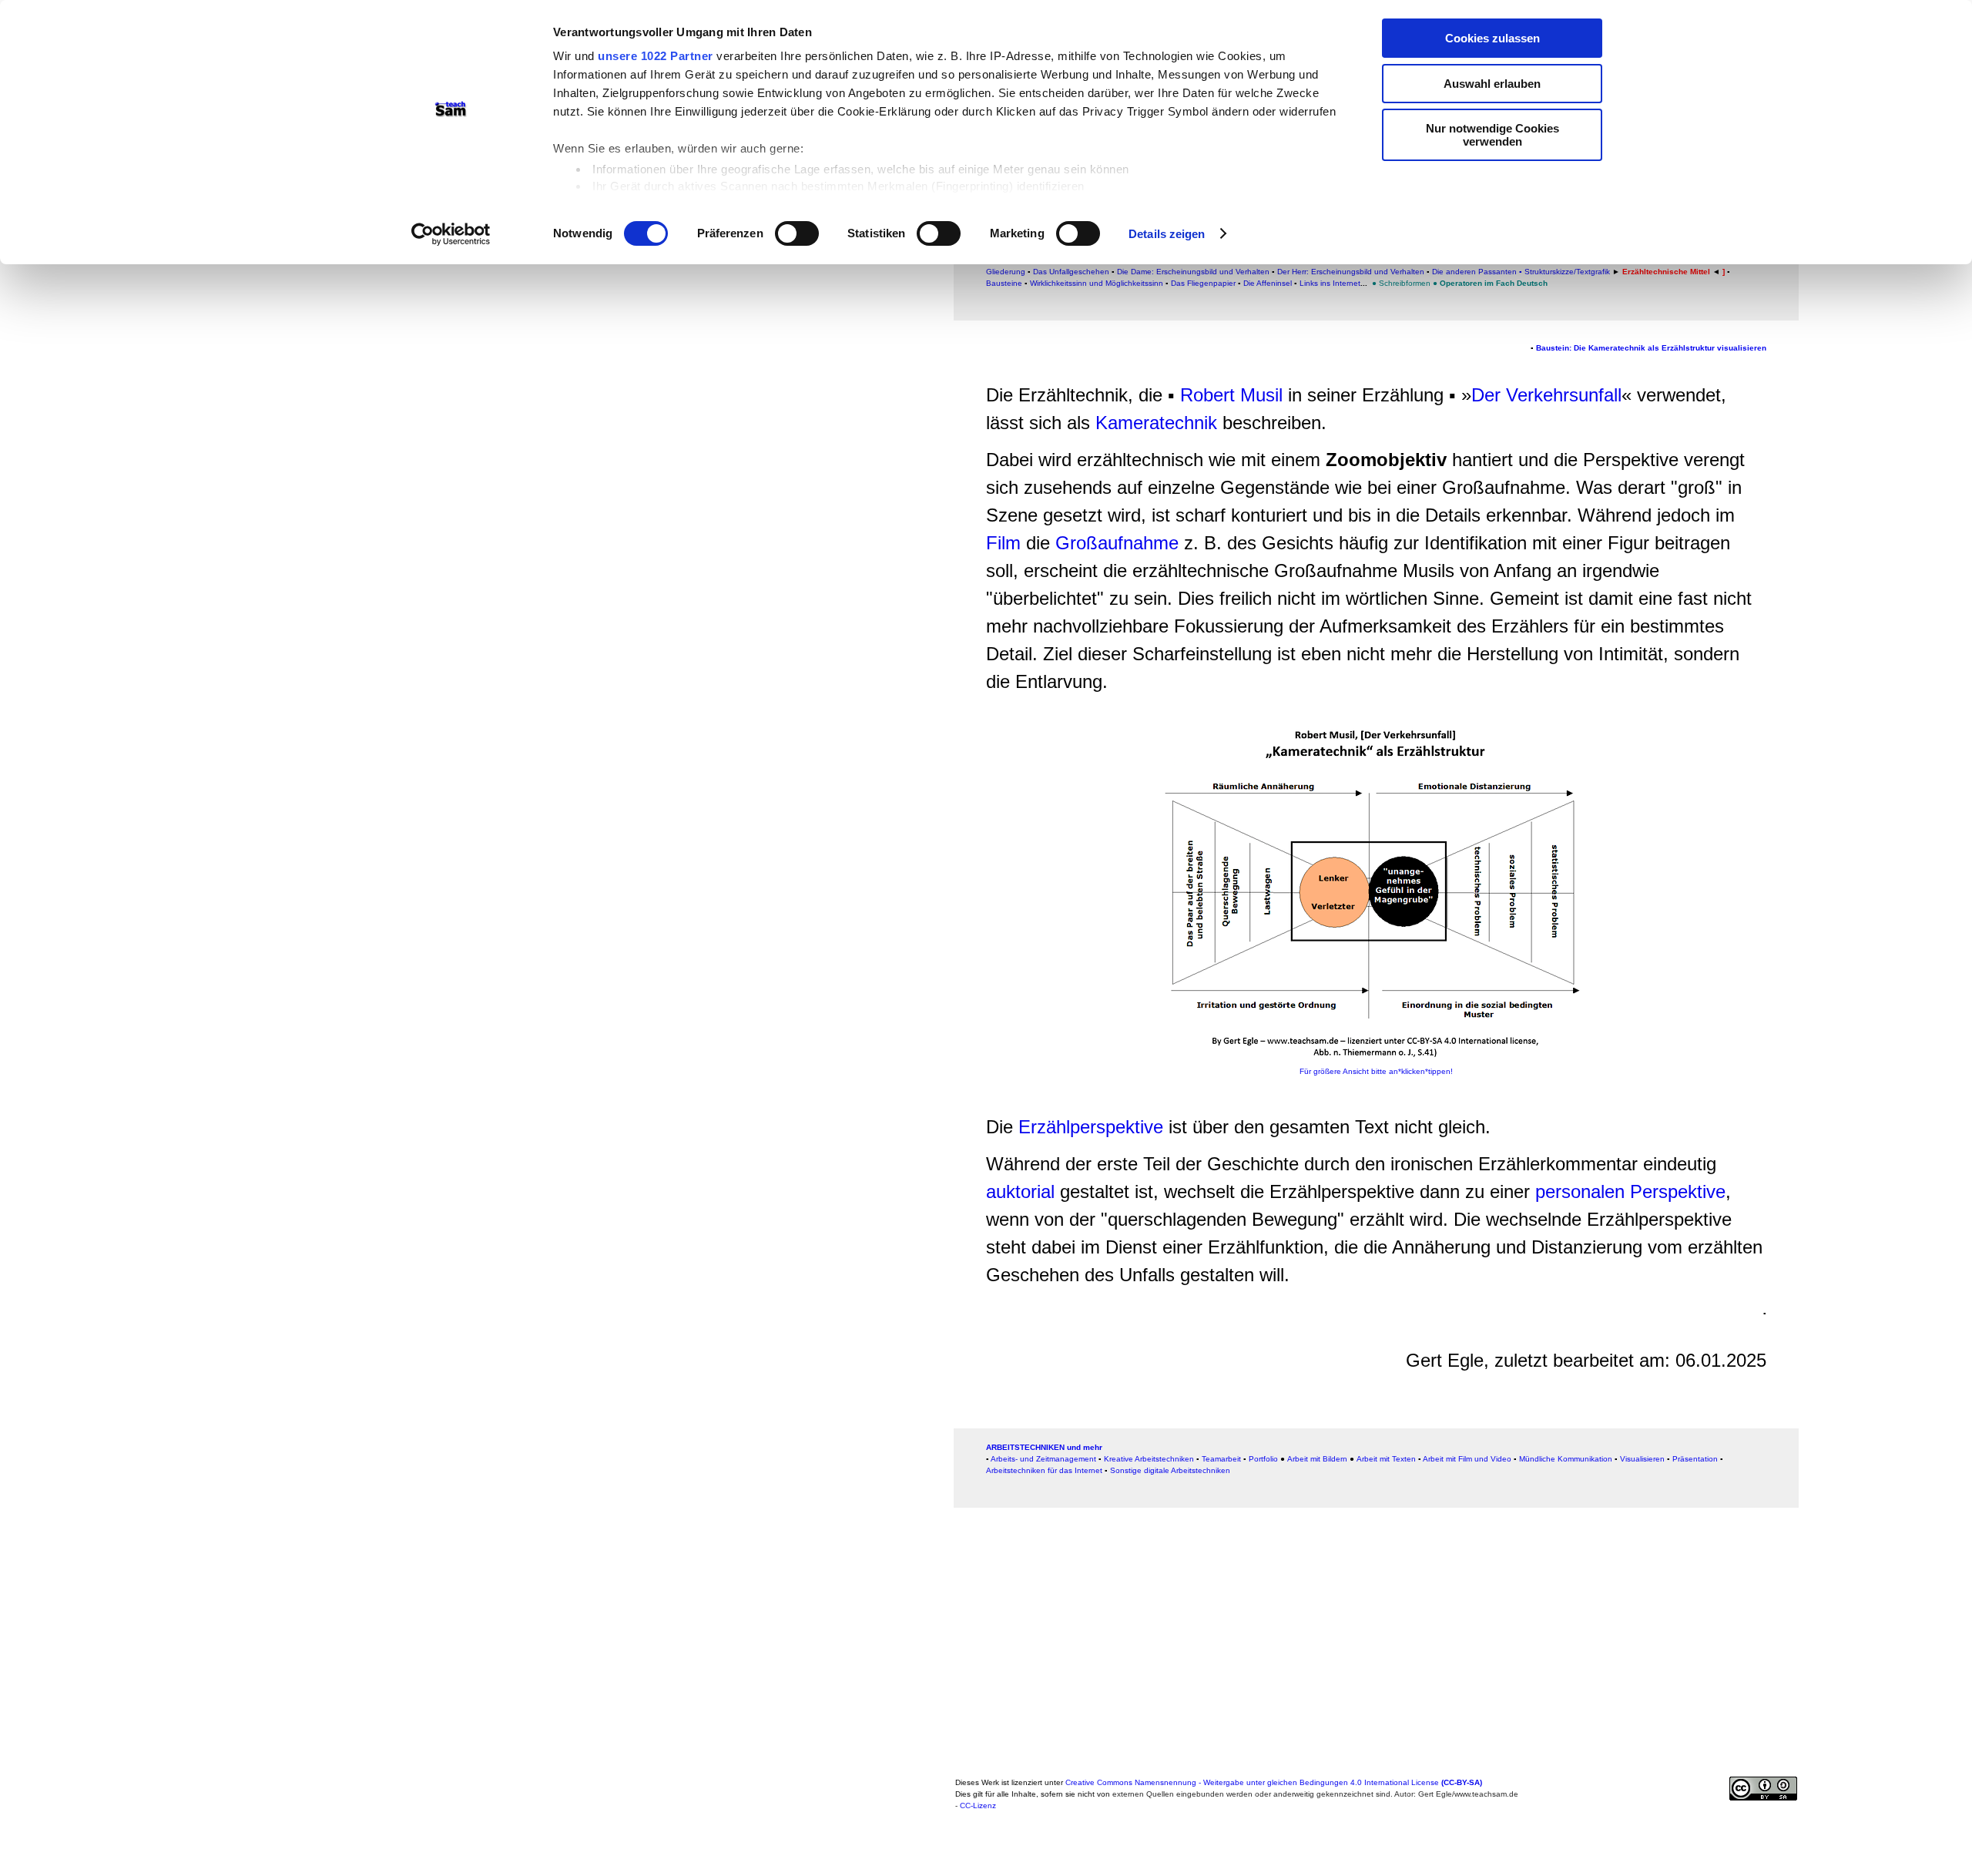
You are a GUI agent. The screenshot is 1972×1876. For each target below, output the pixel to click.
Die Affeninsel (1269, 283)
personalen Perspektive (1630, 1191)
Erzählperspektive (1091, 1127)
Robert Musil (1231, 395)
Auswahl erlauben (1492, 84)
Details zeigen (1167, 234)
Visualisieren (1642, 1459)
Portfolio (1263, 1459)
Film (1003, 543)
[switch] (797, 233)
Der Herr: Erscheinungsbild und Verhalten (1351, 272)
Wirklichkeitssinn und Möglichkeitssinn (1097, 283)
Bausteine (1004, 283)
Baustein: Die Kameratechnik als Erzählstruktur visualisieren (1651, 348)
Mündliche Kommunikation (1566, 1459)
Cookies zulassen (1492, 38)
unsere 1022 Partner (656, 56)
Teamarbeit (1221, 1459)
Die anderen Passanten (1476, 272)
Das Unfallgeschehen (1070, 272)
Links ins (1316, 283)
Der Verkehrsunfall (1546, 395)
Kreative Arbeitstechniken (1149, 1459)
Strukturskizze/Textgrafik (1567, 272)
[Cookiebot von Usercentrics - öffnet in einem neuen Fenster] (451, 234)
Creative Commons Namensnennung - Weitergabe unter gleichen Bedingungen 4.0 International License (1274, 1782)
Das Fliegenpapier (1203, 283)
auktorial (1023, 1191)
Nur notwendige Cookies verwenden (1492, 135)
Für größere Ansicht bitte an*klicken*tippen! (1376, 1071)
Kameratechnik (1156, 423)
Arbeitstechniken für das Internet (1044, 1470)
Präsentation (1695, 1459)
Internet (1347, 283)
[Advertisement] (1874, 334)
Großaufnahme (1117, 543)
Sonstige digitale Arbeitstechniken (1170, 1470)
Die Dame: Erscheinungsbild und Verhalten (1193, 272)
